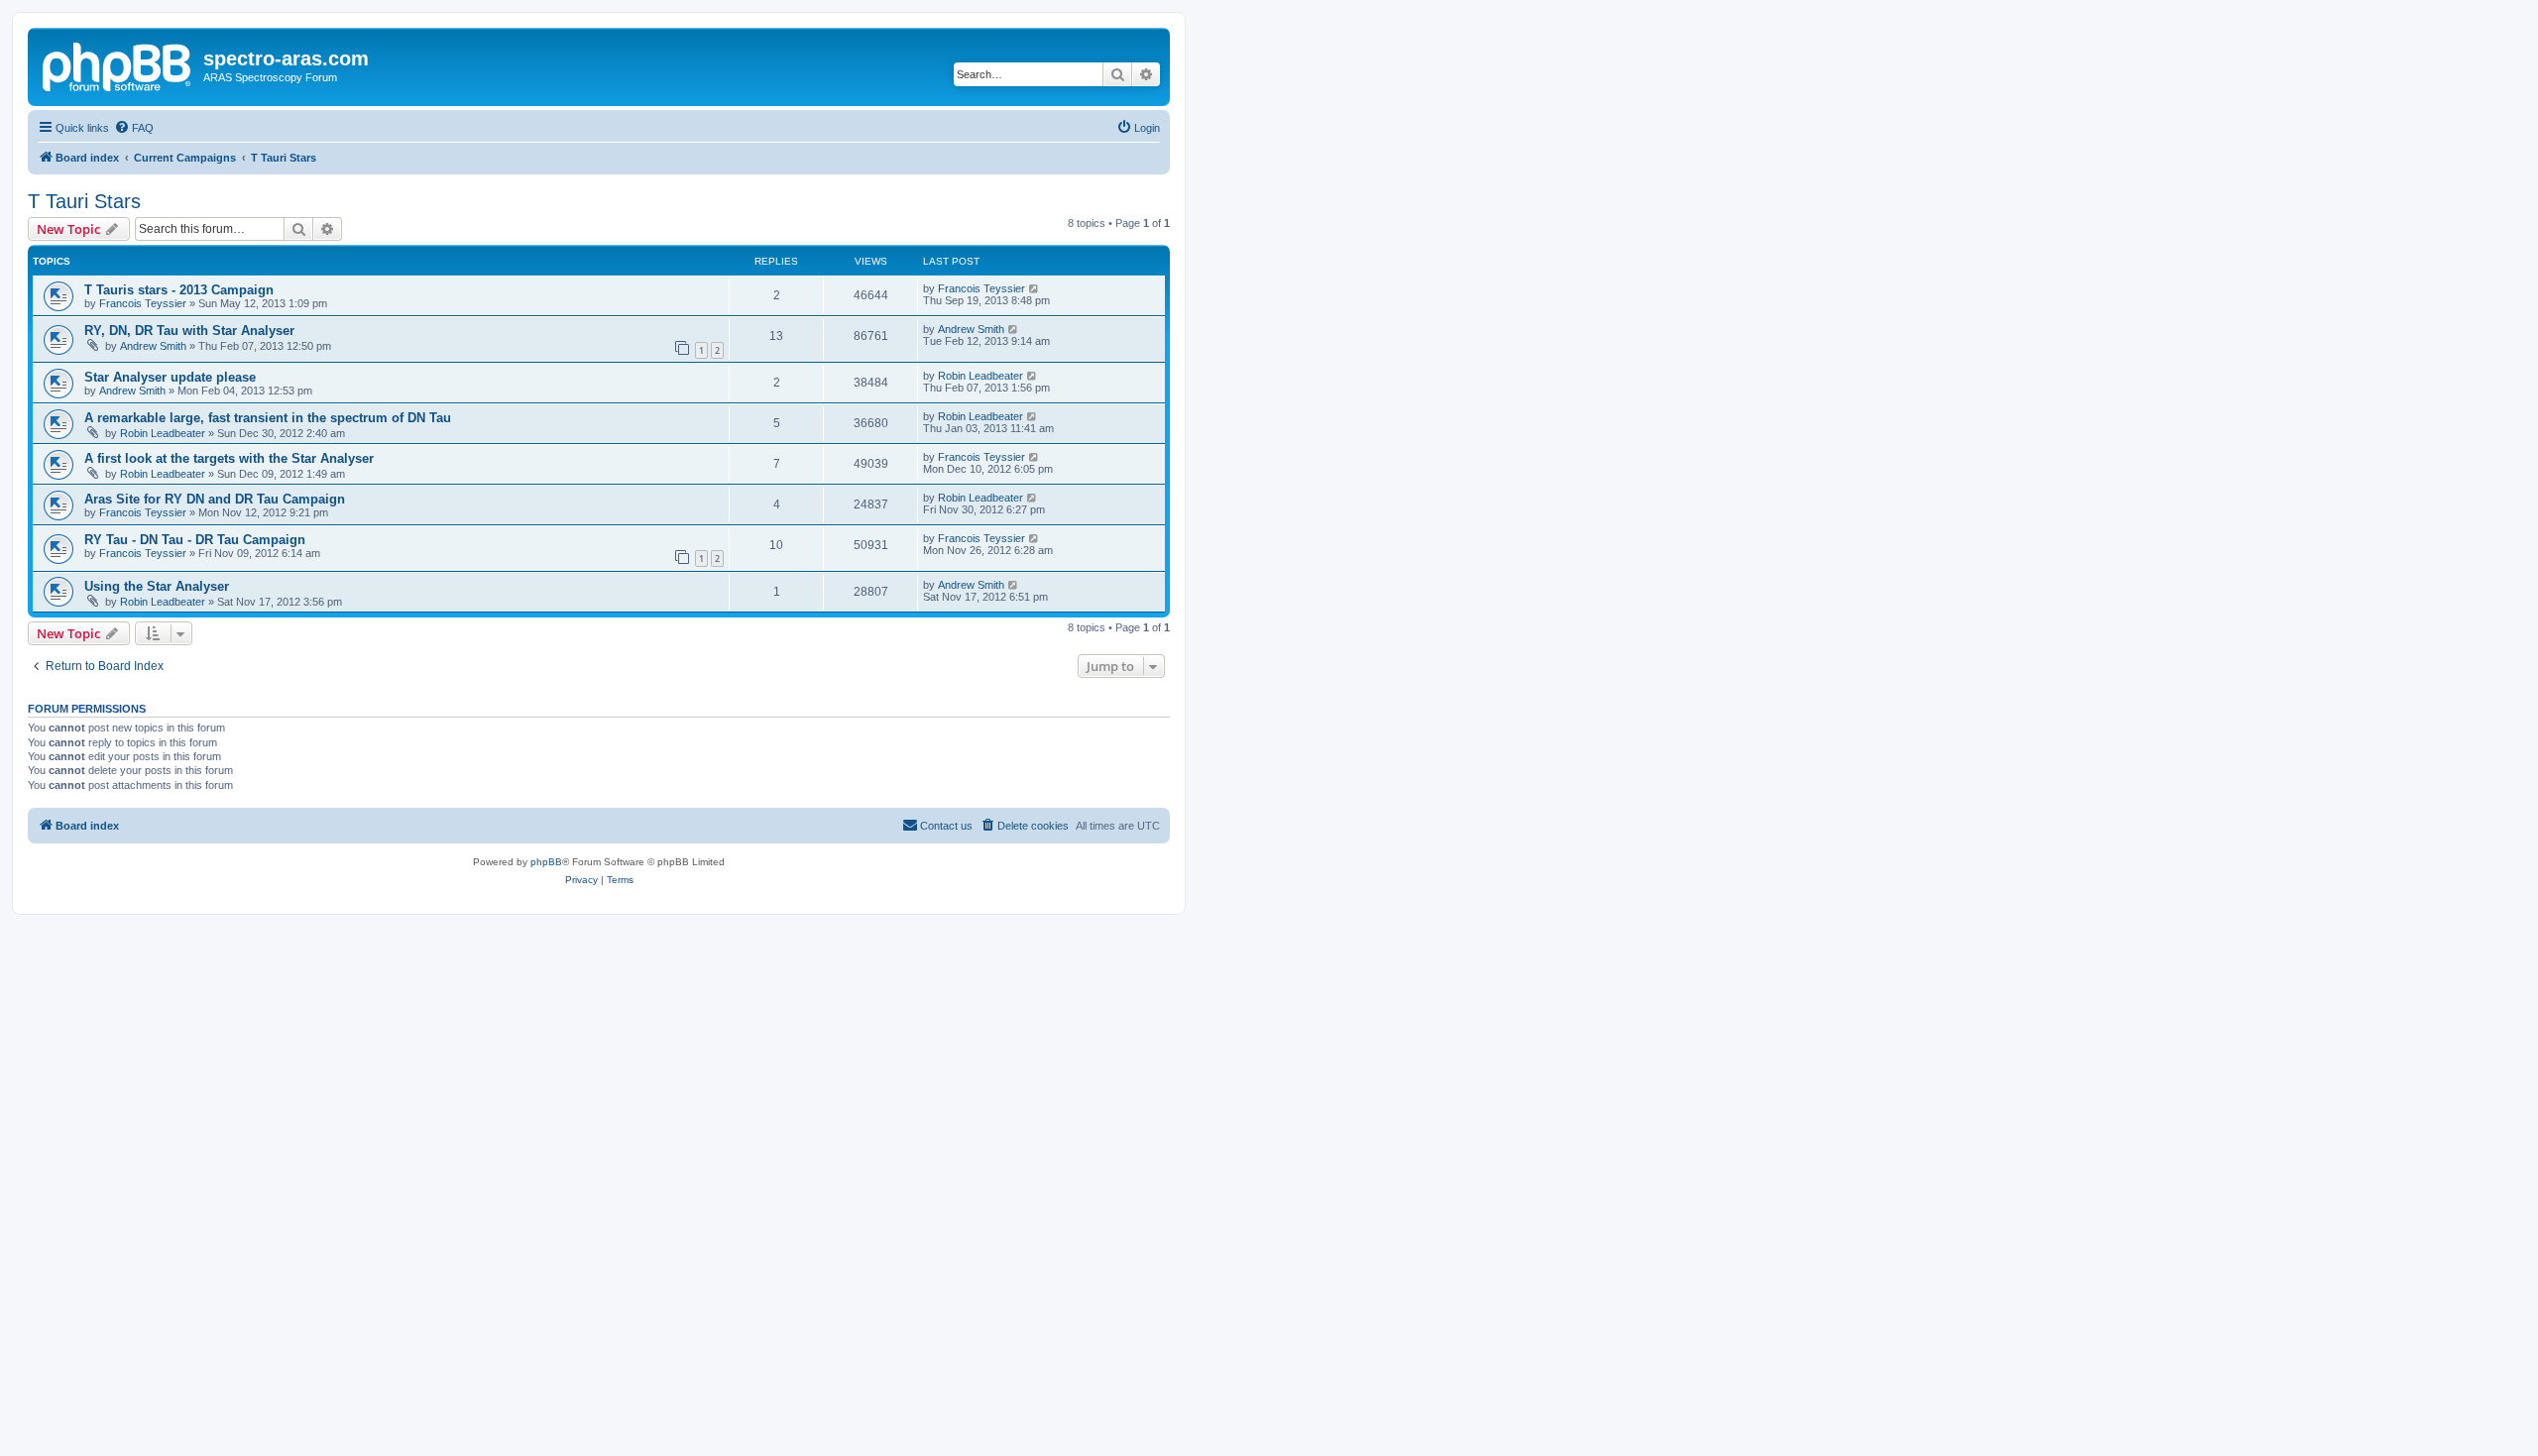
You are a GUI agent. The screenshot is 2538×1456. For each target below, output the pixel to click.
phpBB (546, 862)
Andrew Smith (153, 346)
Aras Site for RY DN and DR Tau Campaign (215, 499)
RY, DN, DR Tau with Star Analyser (189, 331)
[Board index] (118, 64)
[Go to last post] (1035, 288)
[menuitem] (134, 128)
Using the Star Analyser (157, 586)
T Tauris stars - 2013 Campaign (179, 290)
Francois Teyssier (143, 303)
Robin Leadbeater (981, 376)
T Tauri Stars (84, 201)
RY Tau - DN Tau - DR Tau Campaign (195, 540)
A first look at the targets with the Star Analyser (229, 458)
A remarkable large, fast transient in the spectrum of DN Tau (268, 418)
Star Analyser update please (170, 377)
